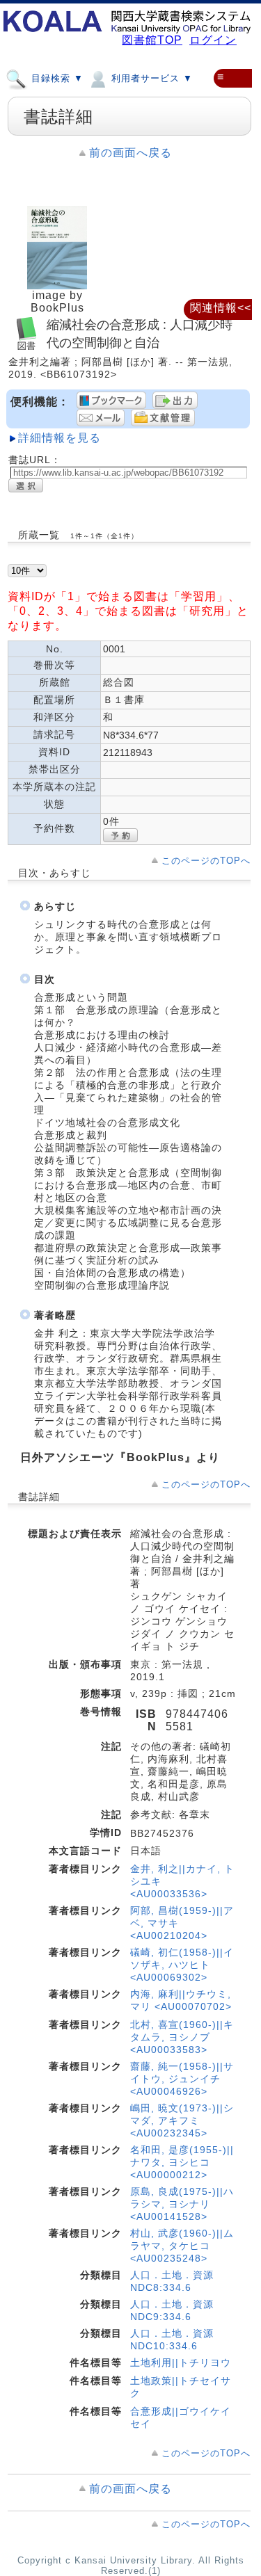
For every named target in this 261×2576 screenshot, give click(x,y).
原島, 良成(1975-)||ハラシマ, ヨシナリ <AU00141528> (182, 2204)
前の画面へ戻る (130, 153)
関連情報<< (221, 308)
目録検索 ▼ (56, 78)
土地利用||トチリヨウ (181, 2362)
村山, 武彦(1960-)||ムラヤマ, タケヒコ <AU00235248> (182, 2246)
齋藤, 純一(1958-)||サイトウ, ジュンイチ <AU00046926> (182, 2079)
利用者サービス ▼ (150, 78)
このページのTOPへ (206, 861)
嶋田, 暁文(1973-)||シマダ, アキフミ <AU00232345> (182, 2120)
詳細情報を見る (60, 438)
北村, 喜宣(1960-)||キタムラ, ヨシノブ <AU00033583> (182, 2037)
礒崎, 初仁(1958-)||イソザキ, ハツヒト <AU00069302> (182, 1965)
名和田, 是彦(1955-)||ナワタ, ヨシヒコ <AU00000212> (182, 2162)
